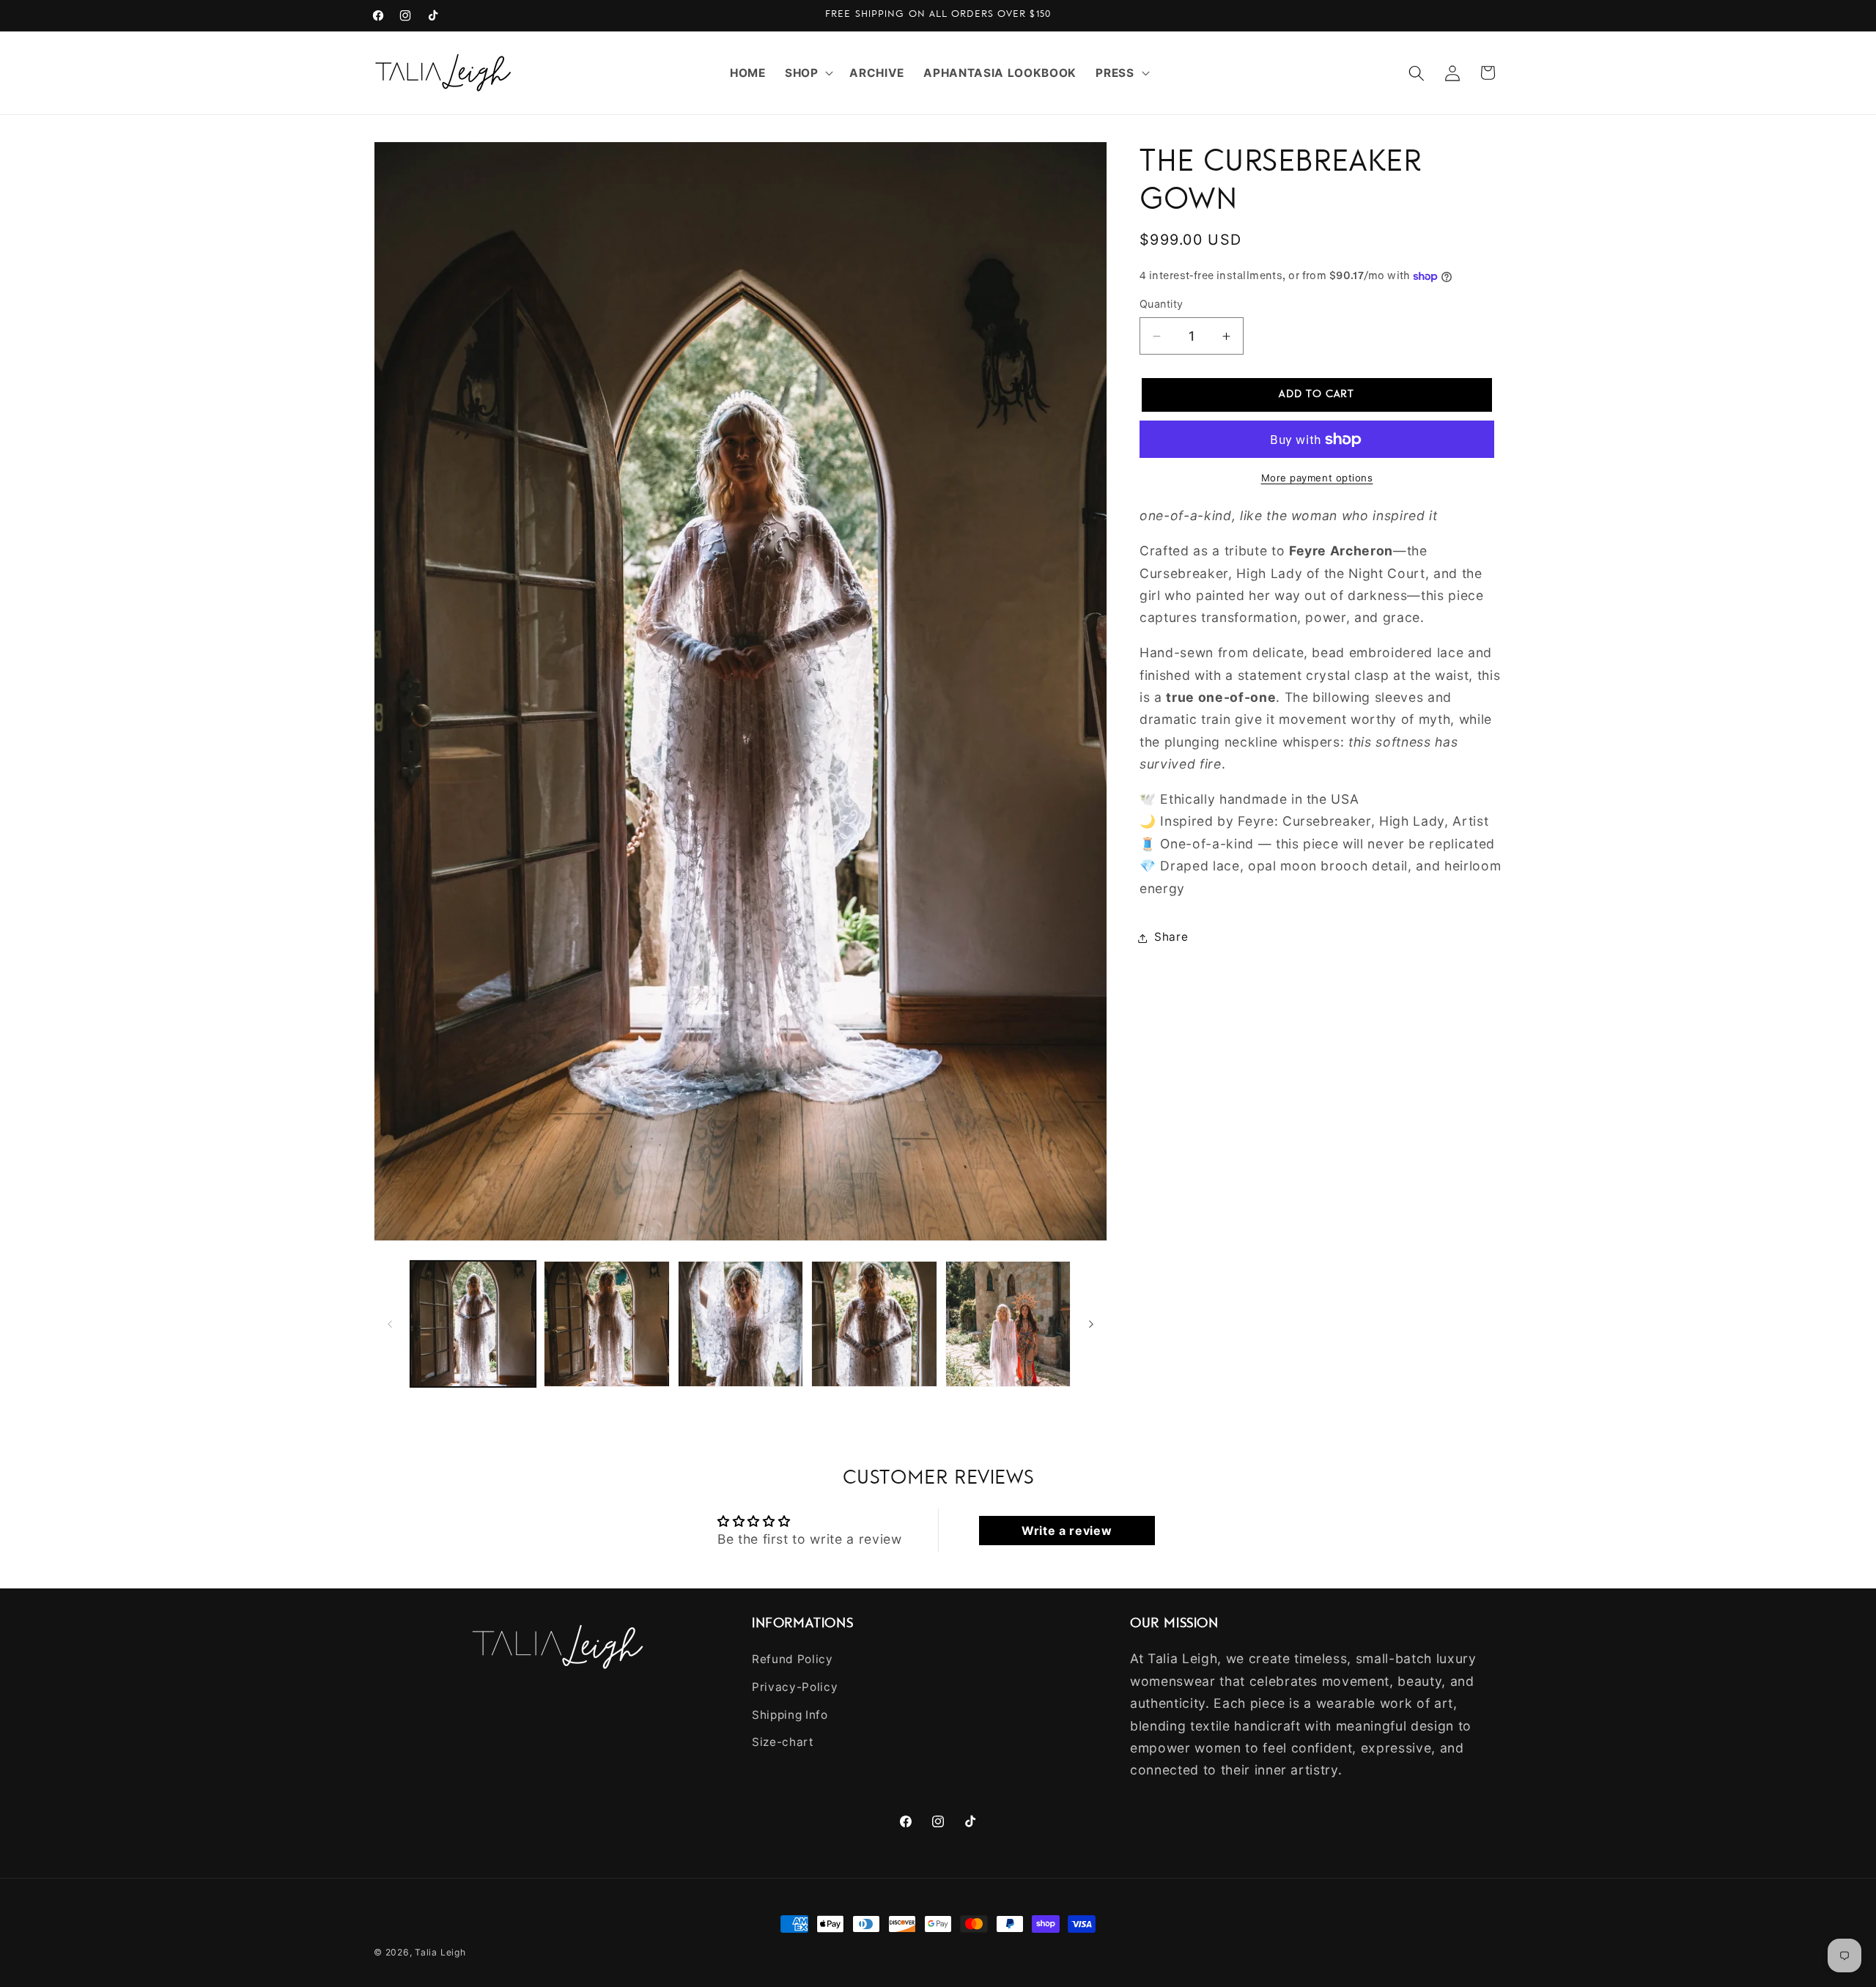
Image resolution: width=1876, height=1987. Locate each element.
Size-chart (783, 1742)
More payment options (1317, 478)
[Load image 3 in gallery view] (741, 1324)
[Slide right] (1091, 1324)
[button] (808, 73)
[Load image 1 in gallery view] (473, 1324)
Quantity (1162, 304)
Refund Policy (793, 1659)
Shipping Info (790, 1714)
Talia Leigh (440, 1952)
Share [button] (1171, 937)
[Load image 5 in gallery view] (1008, 1324)
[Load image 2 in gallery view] (607, 1324)
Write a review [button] (1067, 1531)
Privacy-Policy (795, 1687)
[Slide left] (390, 1324)
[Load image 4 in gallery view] (874, 1324)
